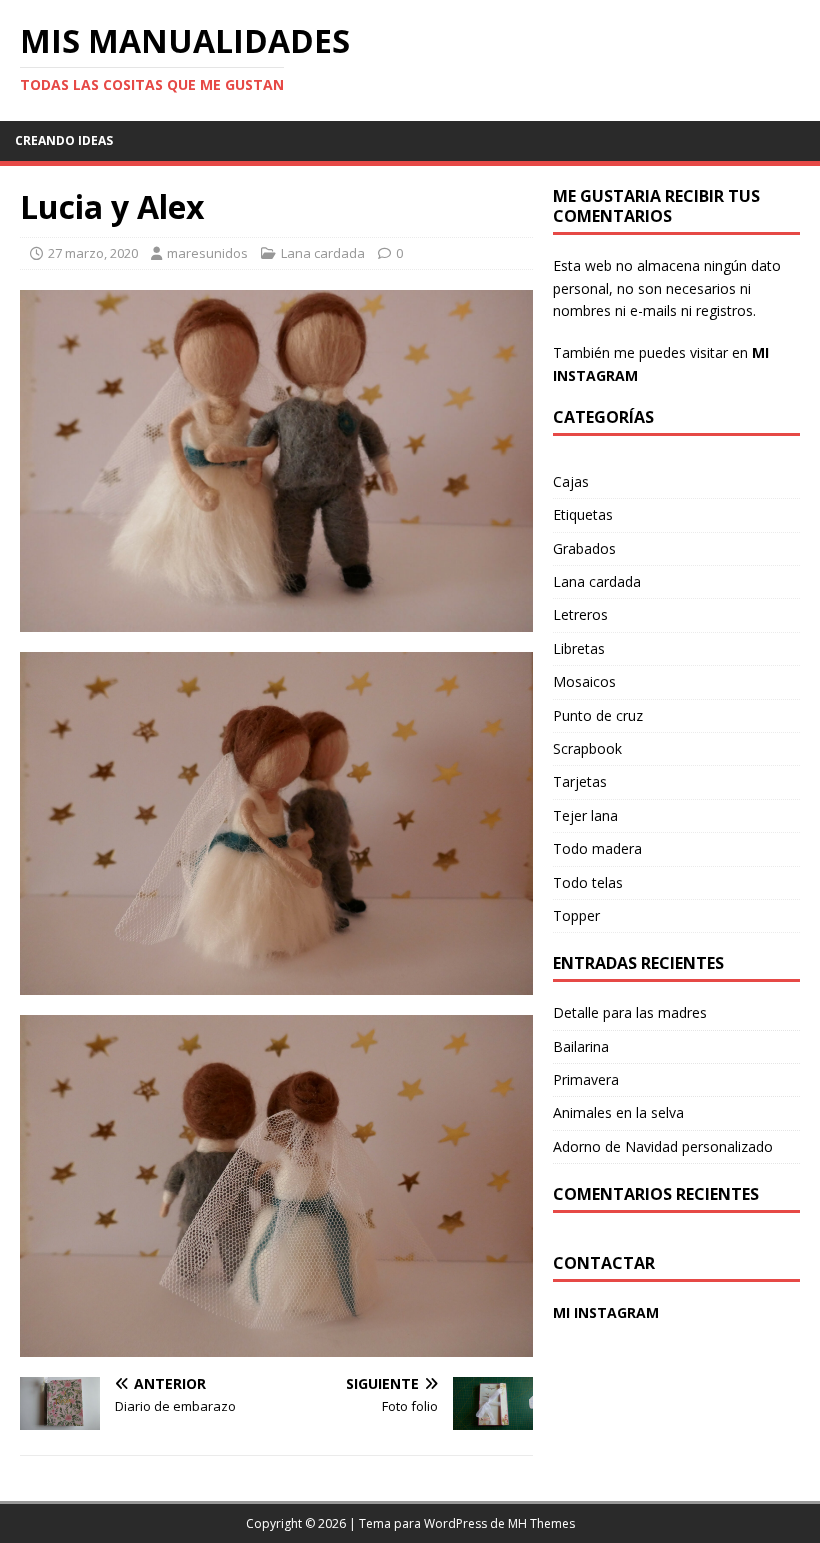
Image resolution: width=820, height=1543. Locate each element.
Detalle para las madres (630, 1012)
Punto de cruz (598, 715)
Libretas (579, 648)
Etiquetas (583, 514)
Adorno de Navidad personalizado (663, 1146)
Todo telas (588, 882)
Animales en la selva (618, 1112)
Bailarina (581, 1046)
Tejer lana (585, 815)
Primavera (586, 1079)
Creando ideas (64, 140)
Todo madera (597, 848)
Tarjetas (580, 781)
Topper (576, 915)
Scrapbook (587, 748)
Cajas (571, 481)
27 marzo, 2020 (93, 253)
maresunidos (207, 253)
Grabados (584, 548)
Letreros (580, 614)
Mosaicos (584, 681)
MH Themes (541, 1523)
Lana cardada (323, 253)
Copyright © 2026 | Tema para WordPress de (377, 1523)
